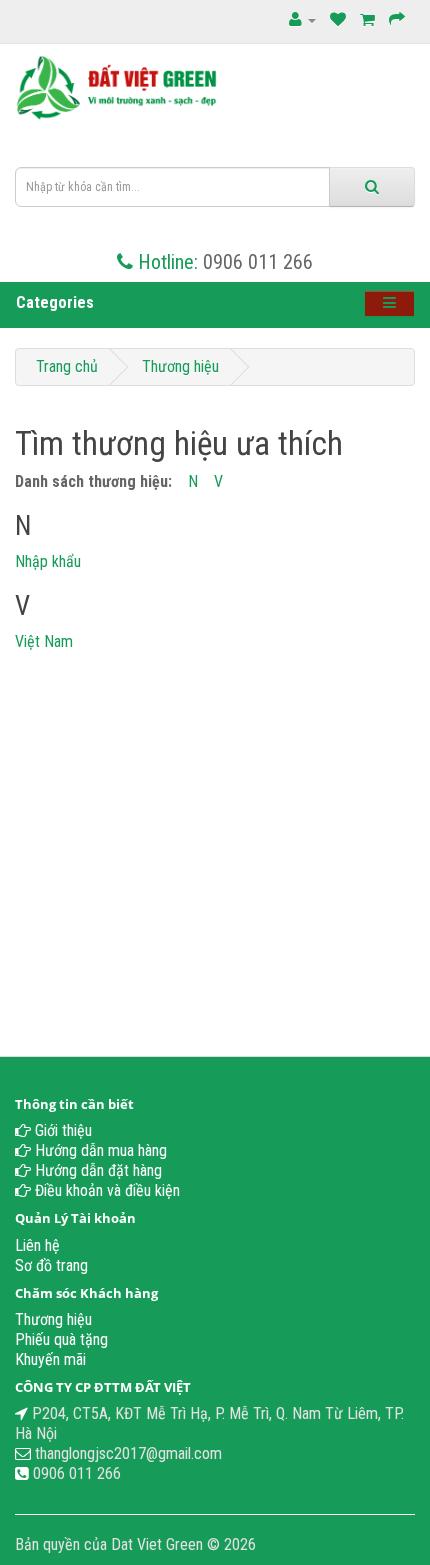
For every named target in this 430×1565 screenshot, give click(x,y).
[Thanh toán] (397, 19)
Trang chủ (67, 366)
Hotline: (168, 262)
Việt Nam (44, 641)
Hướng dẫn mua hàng (99, 1150)
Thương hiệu (180, 366)
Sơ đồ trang (51, 1265)
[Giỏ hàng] (367, 19)
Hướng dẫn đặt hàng (96, 1170)
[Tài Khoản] (302, 19)
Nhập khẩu (48, 561)
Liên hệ (37, 1245)
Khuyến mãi (50, 1359)
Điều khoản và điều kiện (105, 1190)
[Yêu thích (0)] (338, 19)
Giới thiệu (61, 1130)
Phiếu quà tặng (61, 1339)
